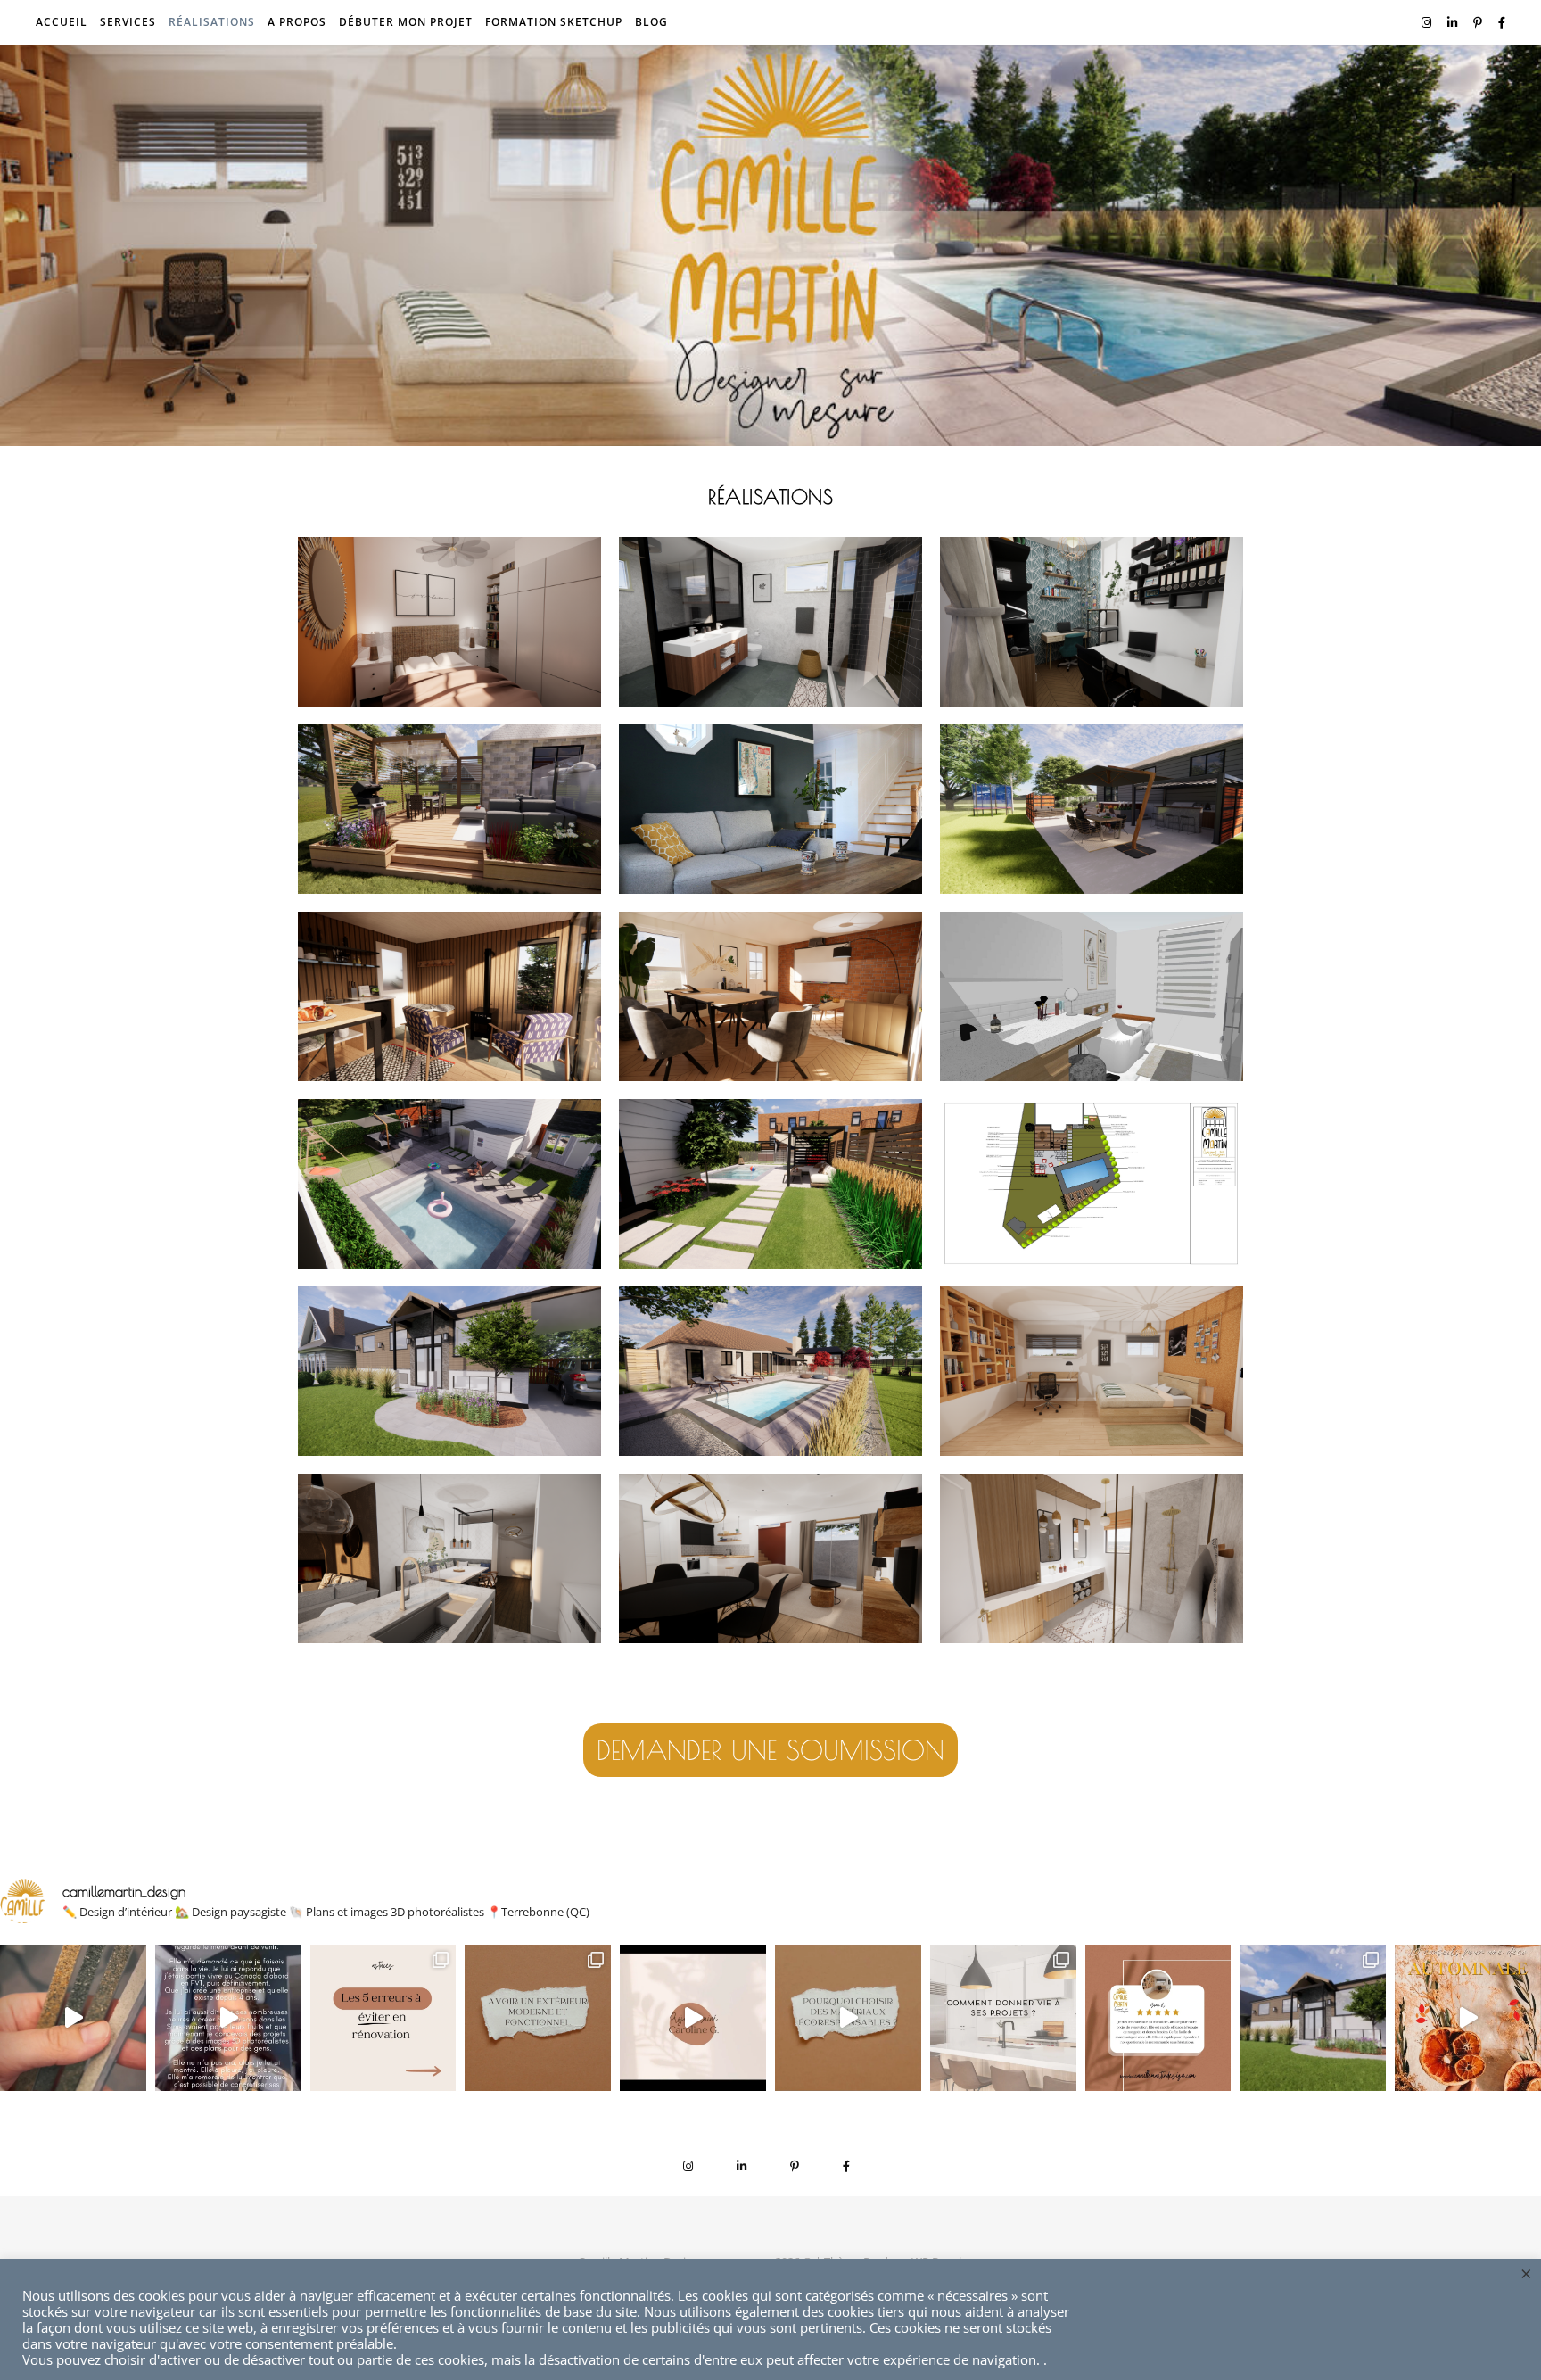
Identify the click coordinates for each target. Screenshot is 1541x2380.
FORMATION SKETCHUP (554, 22)
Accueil (62, 22)
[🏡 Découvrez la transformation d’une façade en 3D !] (1313, 2018)
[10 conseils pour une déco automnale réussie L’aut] (1468, 2018)
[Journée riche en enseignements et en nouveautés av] (73, 2018)
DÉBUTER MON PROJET (406, 22)
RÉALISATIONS (212, 22)
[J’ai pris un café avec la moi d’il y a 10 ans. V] (228, 2018)
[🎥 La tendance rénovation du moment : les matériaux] (848, 2018)
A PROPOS (297, 22)
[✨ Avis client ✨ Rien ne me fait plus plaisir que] (1158, 2018)
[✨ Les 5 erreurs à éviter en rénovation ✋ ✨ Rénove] (383, 2018)
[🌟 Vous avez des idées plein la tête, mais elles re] (1003, 2018)
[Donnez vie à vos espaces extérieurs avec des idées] (538, 2018)
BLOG (651, 22)
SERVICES (128, 22)
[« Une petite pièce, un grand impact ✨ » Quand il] (693, 2018)
